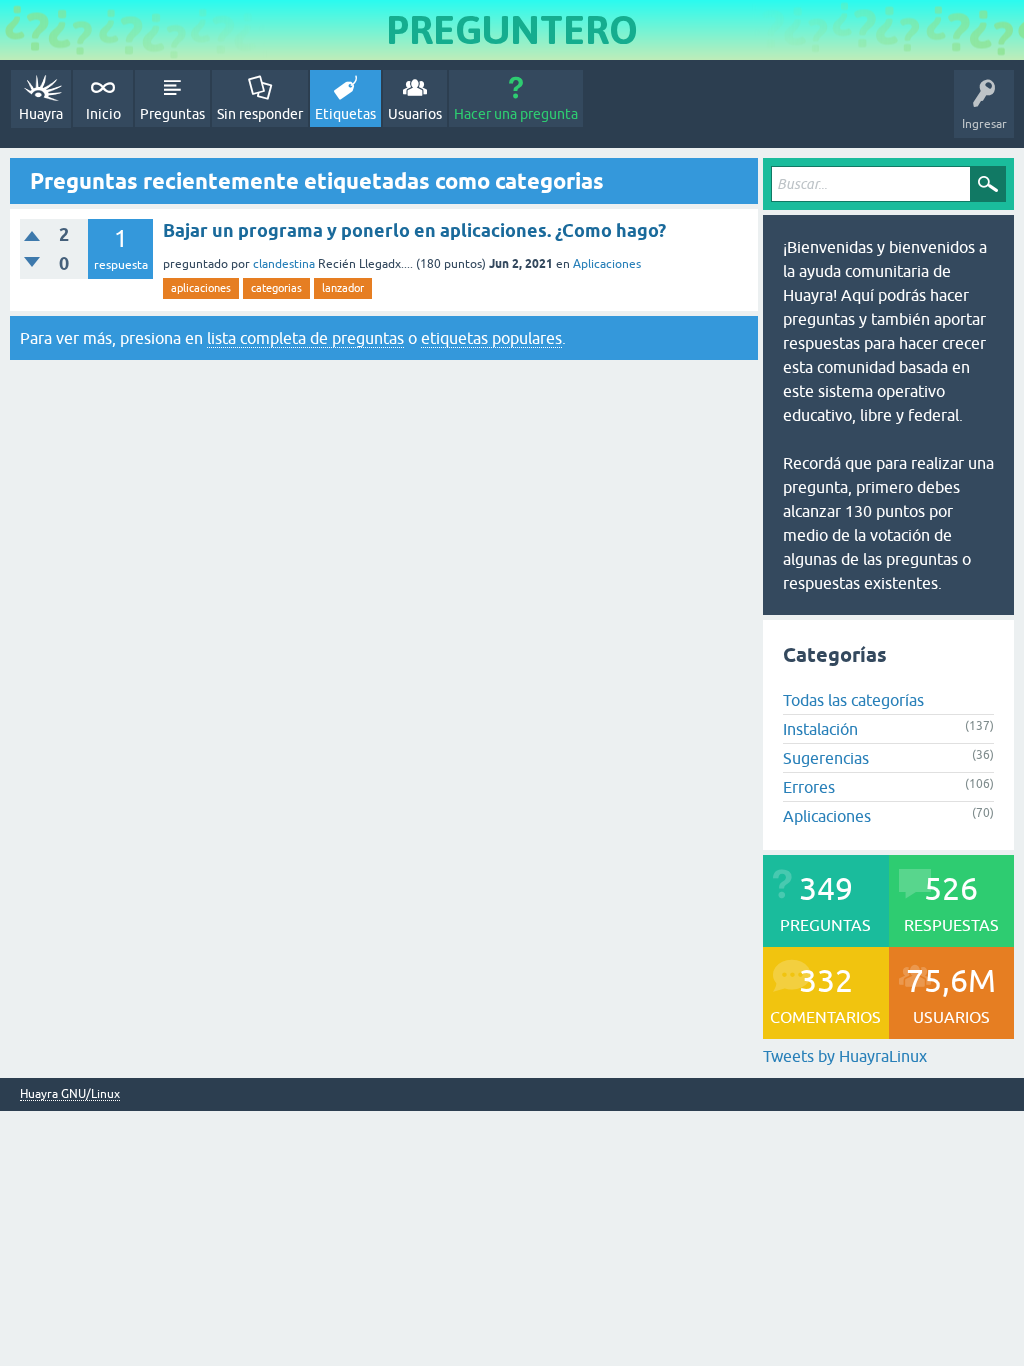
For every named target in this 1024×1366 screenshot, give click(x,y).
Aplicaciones (607, 264)
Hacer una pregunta (516, 114)
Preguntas (172, 114)
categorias (276, 288)
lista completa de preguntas (305, 338)
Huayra (41, 114)
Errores (809, 787)
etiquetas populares (491, 338)
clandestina (284, 264)
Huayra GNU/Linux (70, 1094)
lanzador (343, 288)
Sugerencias (826, 758)
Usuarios (415, 114)
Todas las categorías (853, 700)
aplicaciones (201, 288)
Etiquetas (345, 114)
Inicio (103, 114)
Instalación (820, 729)
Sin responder (260, 114)
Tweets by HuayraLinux (845, 1056)
